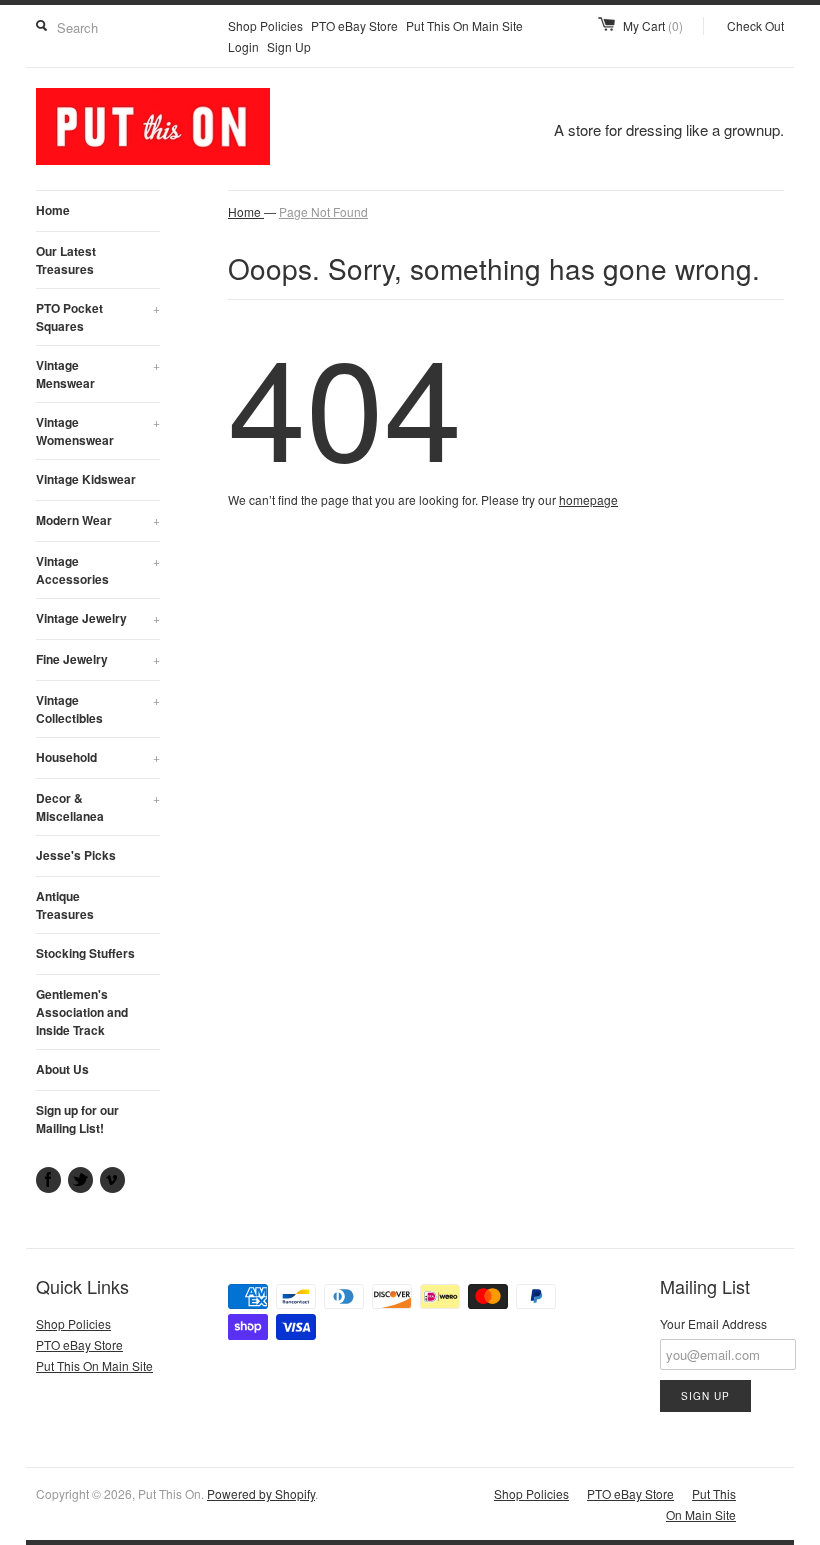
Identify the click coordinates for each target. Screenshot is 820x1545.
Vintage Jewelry (98, 618)
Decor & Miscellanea (98, 807)
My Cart (653, 25)
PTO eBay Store (354, 25)
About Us (62, 1069)
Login (243, 46)
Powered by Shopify (261, 1493)
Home (53, 210)
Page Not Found (323, 211)
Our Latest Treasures (66, 260)
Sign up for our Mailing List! (77, 1119)
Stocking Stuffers (85, 953)
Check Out (755, 25)
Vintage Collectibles (98, 709)
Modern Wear (98, 520)
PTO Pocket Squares (98, 317)
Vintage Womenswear (98, 431)
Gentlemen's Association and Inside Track (82, 1012)
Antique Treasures (65, 905)
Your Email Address (713, 1323)
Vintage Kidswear (86, 479)
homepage (588, 499)
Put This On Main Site (464, 25)
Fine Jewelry (98, 659)
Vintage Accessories (98, 570)
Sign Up (289, 46)
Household (98, 757)
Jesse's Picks (76, 855)
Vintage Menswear (98, 374)
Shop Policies (265, 25)
